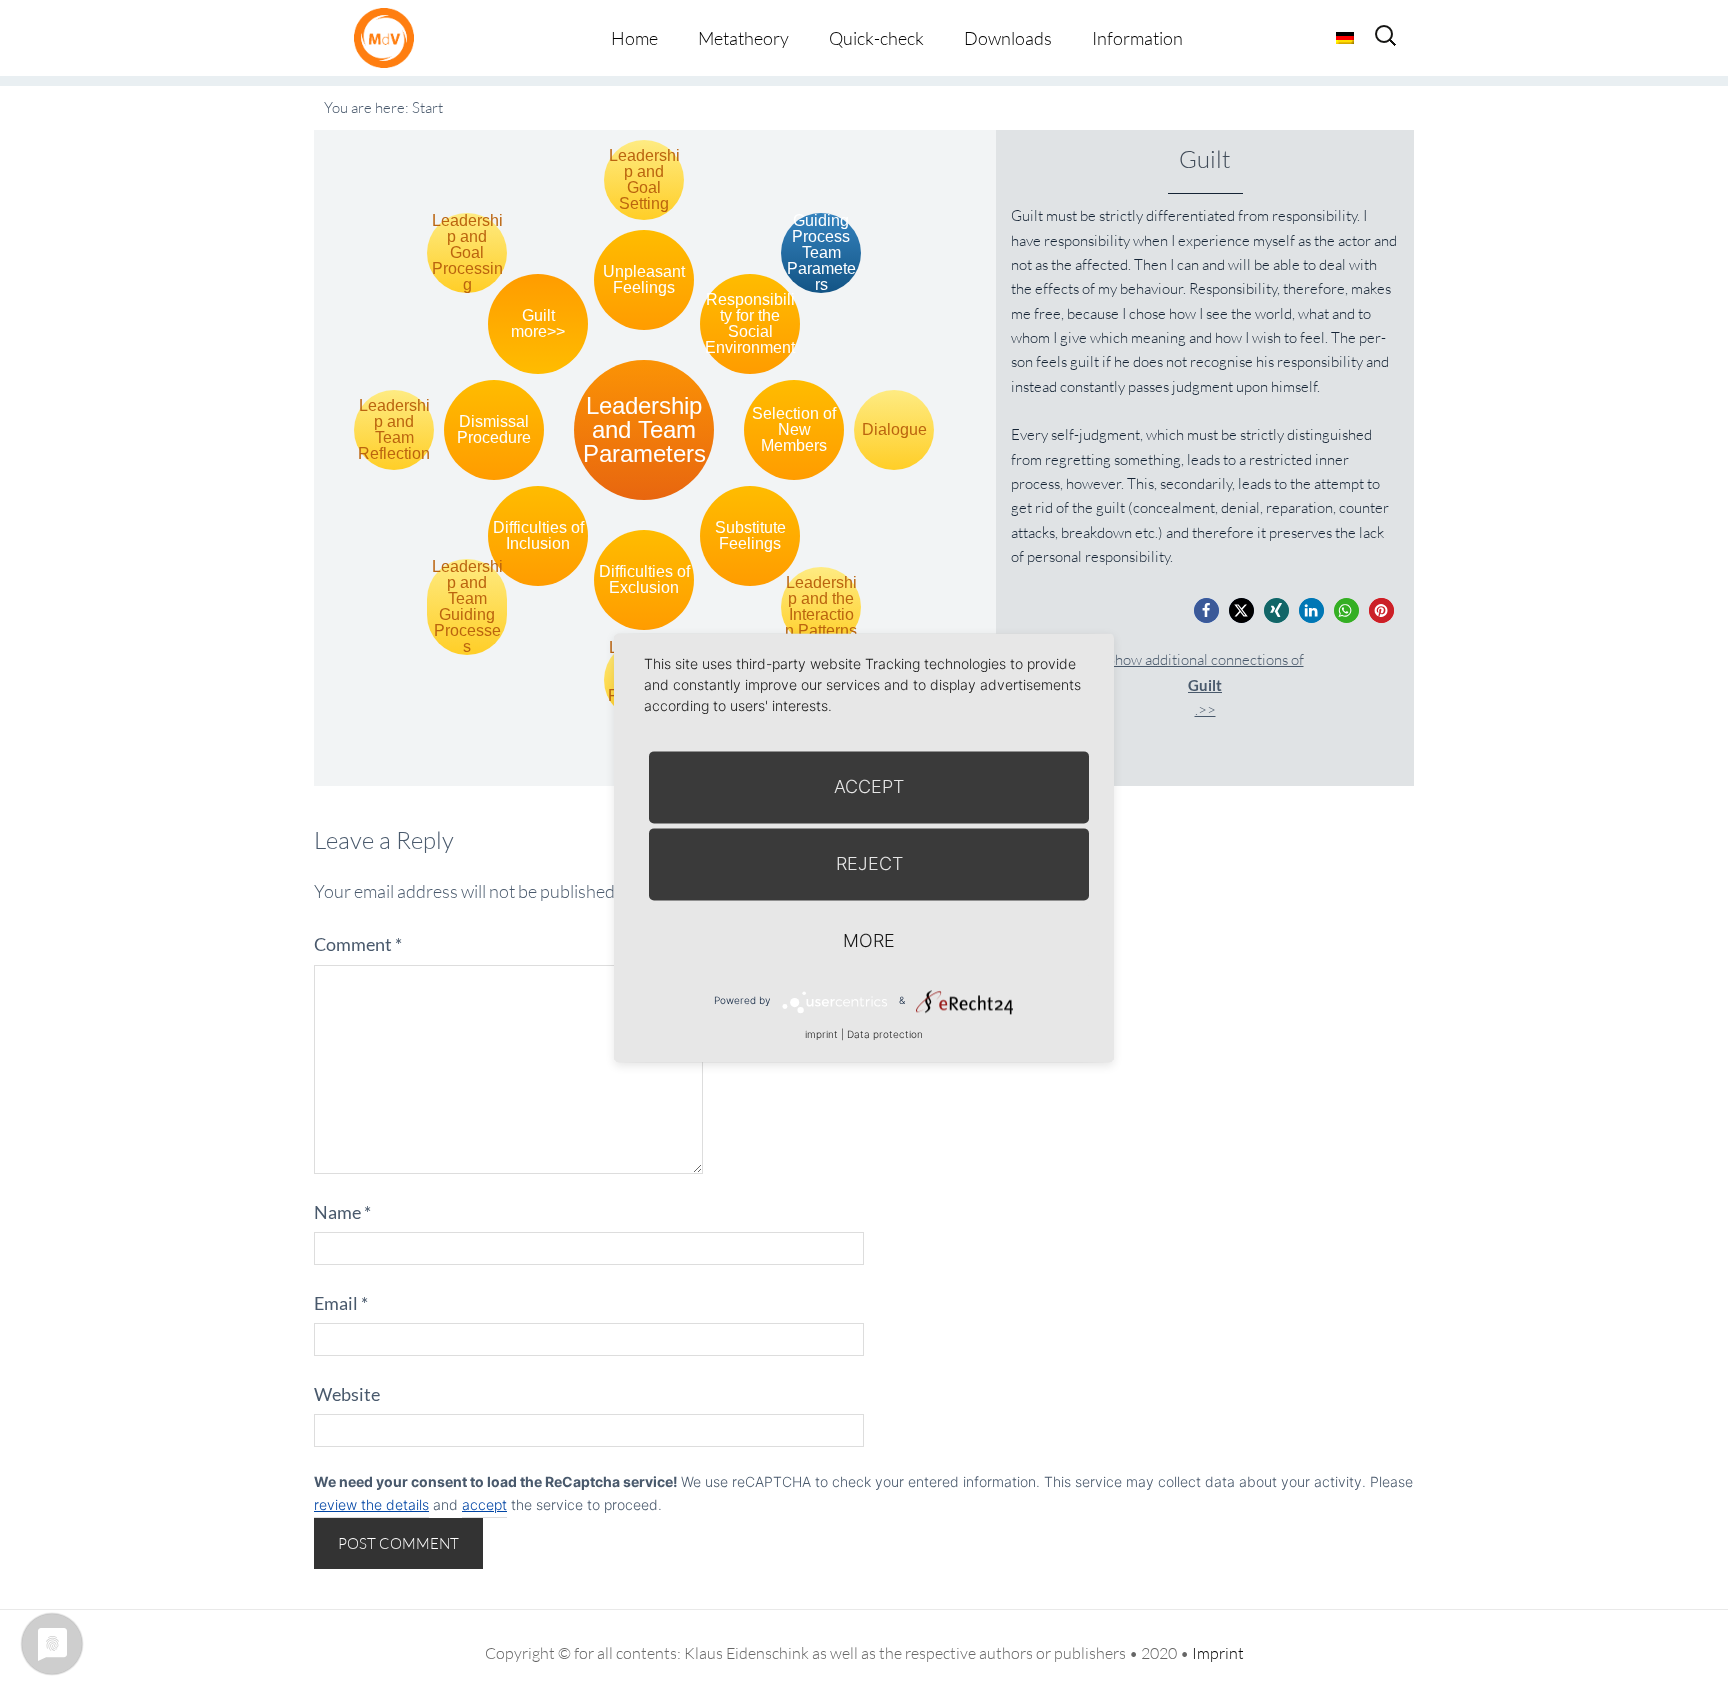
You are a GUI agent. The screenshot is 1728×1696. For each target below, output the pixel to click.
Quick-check (876, 38)
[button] (1206, 610)
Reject (869, 863)
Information (1137, 38)
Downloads (1008, 38)
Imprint (1218, 1653)
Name (342, 1212)
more (869, 940)
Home (634, 38)
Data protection (885, 1034)
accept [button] (484, 1504)
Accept (869, 786)
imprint (821, 1034)
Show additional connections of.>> (1205, 684)
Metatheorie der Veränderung (389, 37)
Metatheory (743, 38)
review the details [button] (371, 1504)
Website (347, 1394)
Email (341, 1303)
